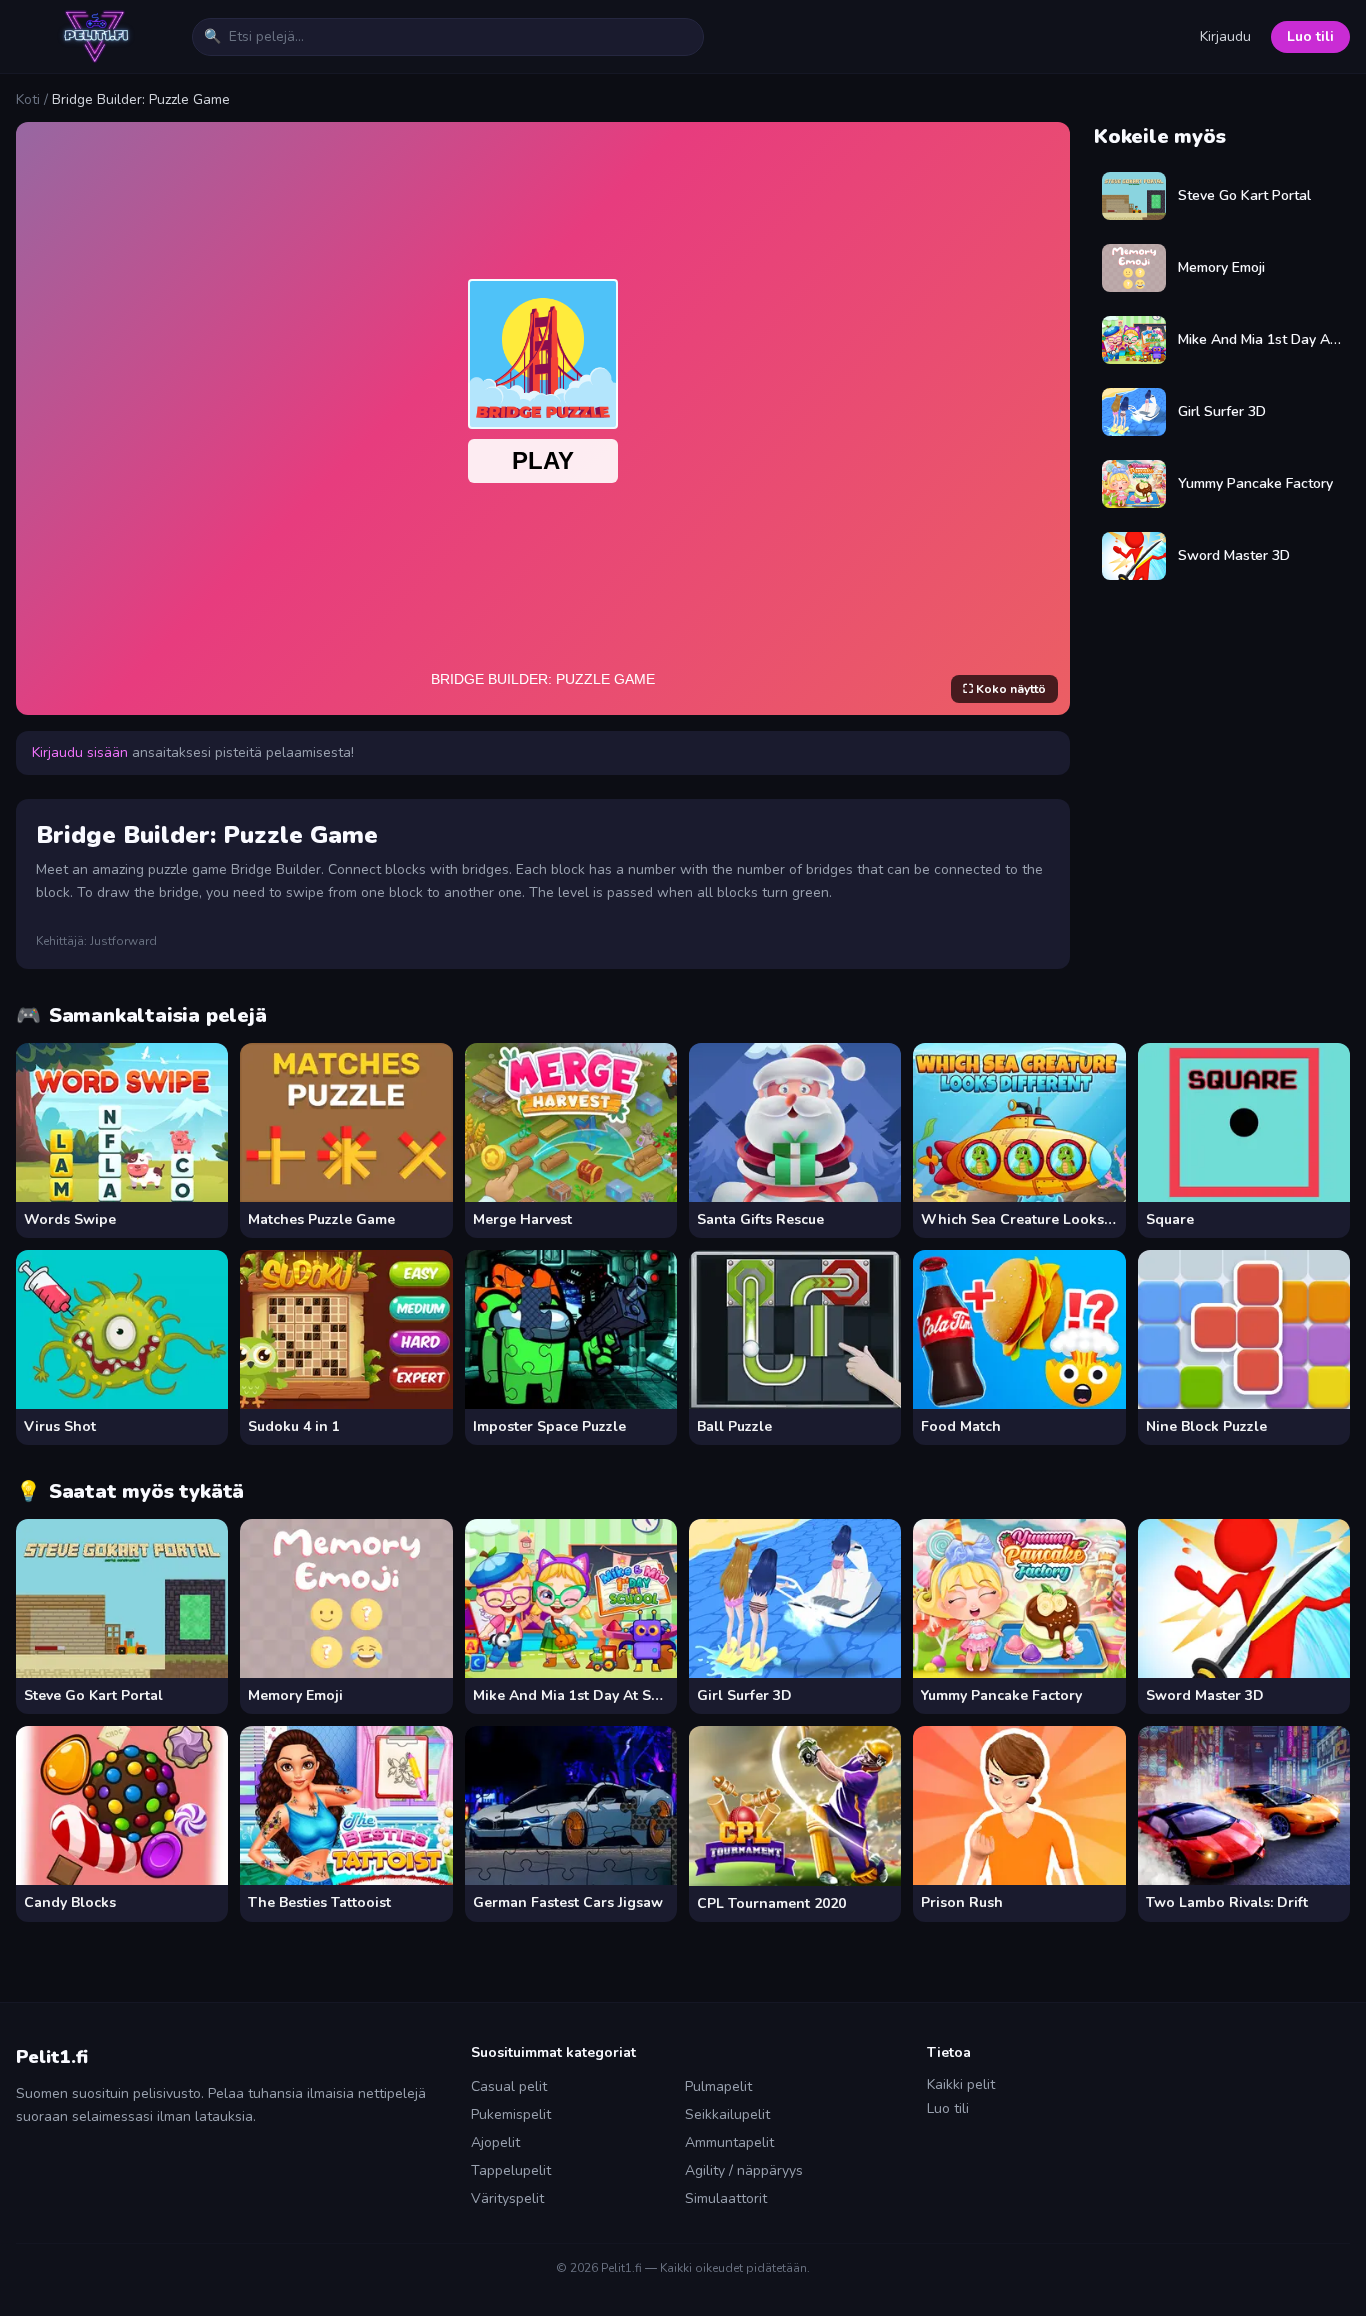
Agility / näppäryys (744, 2170)
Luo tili (1310, 36)
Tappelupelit (511, 2170)
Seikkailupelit (727, 2114)
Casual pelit (509, 2086)
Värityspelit (507, 2198)
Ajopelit (495, 2142)
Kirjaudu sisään (80, 752)
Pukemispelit (511, 2114)
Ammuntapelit (729, 2142)
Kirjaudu (1225, 36)
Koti (28, 99)
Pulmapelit (718, 2086)
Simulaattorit (726, 2198)
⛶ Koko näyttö (1004, 689)
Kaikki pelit (961, 2084)
